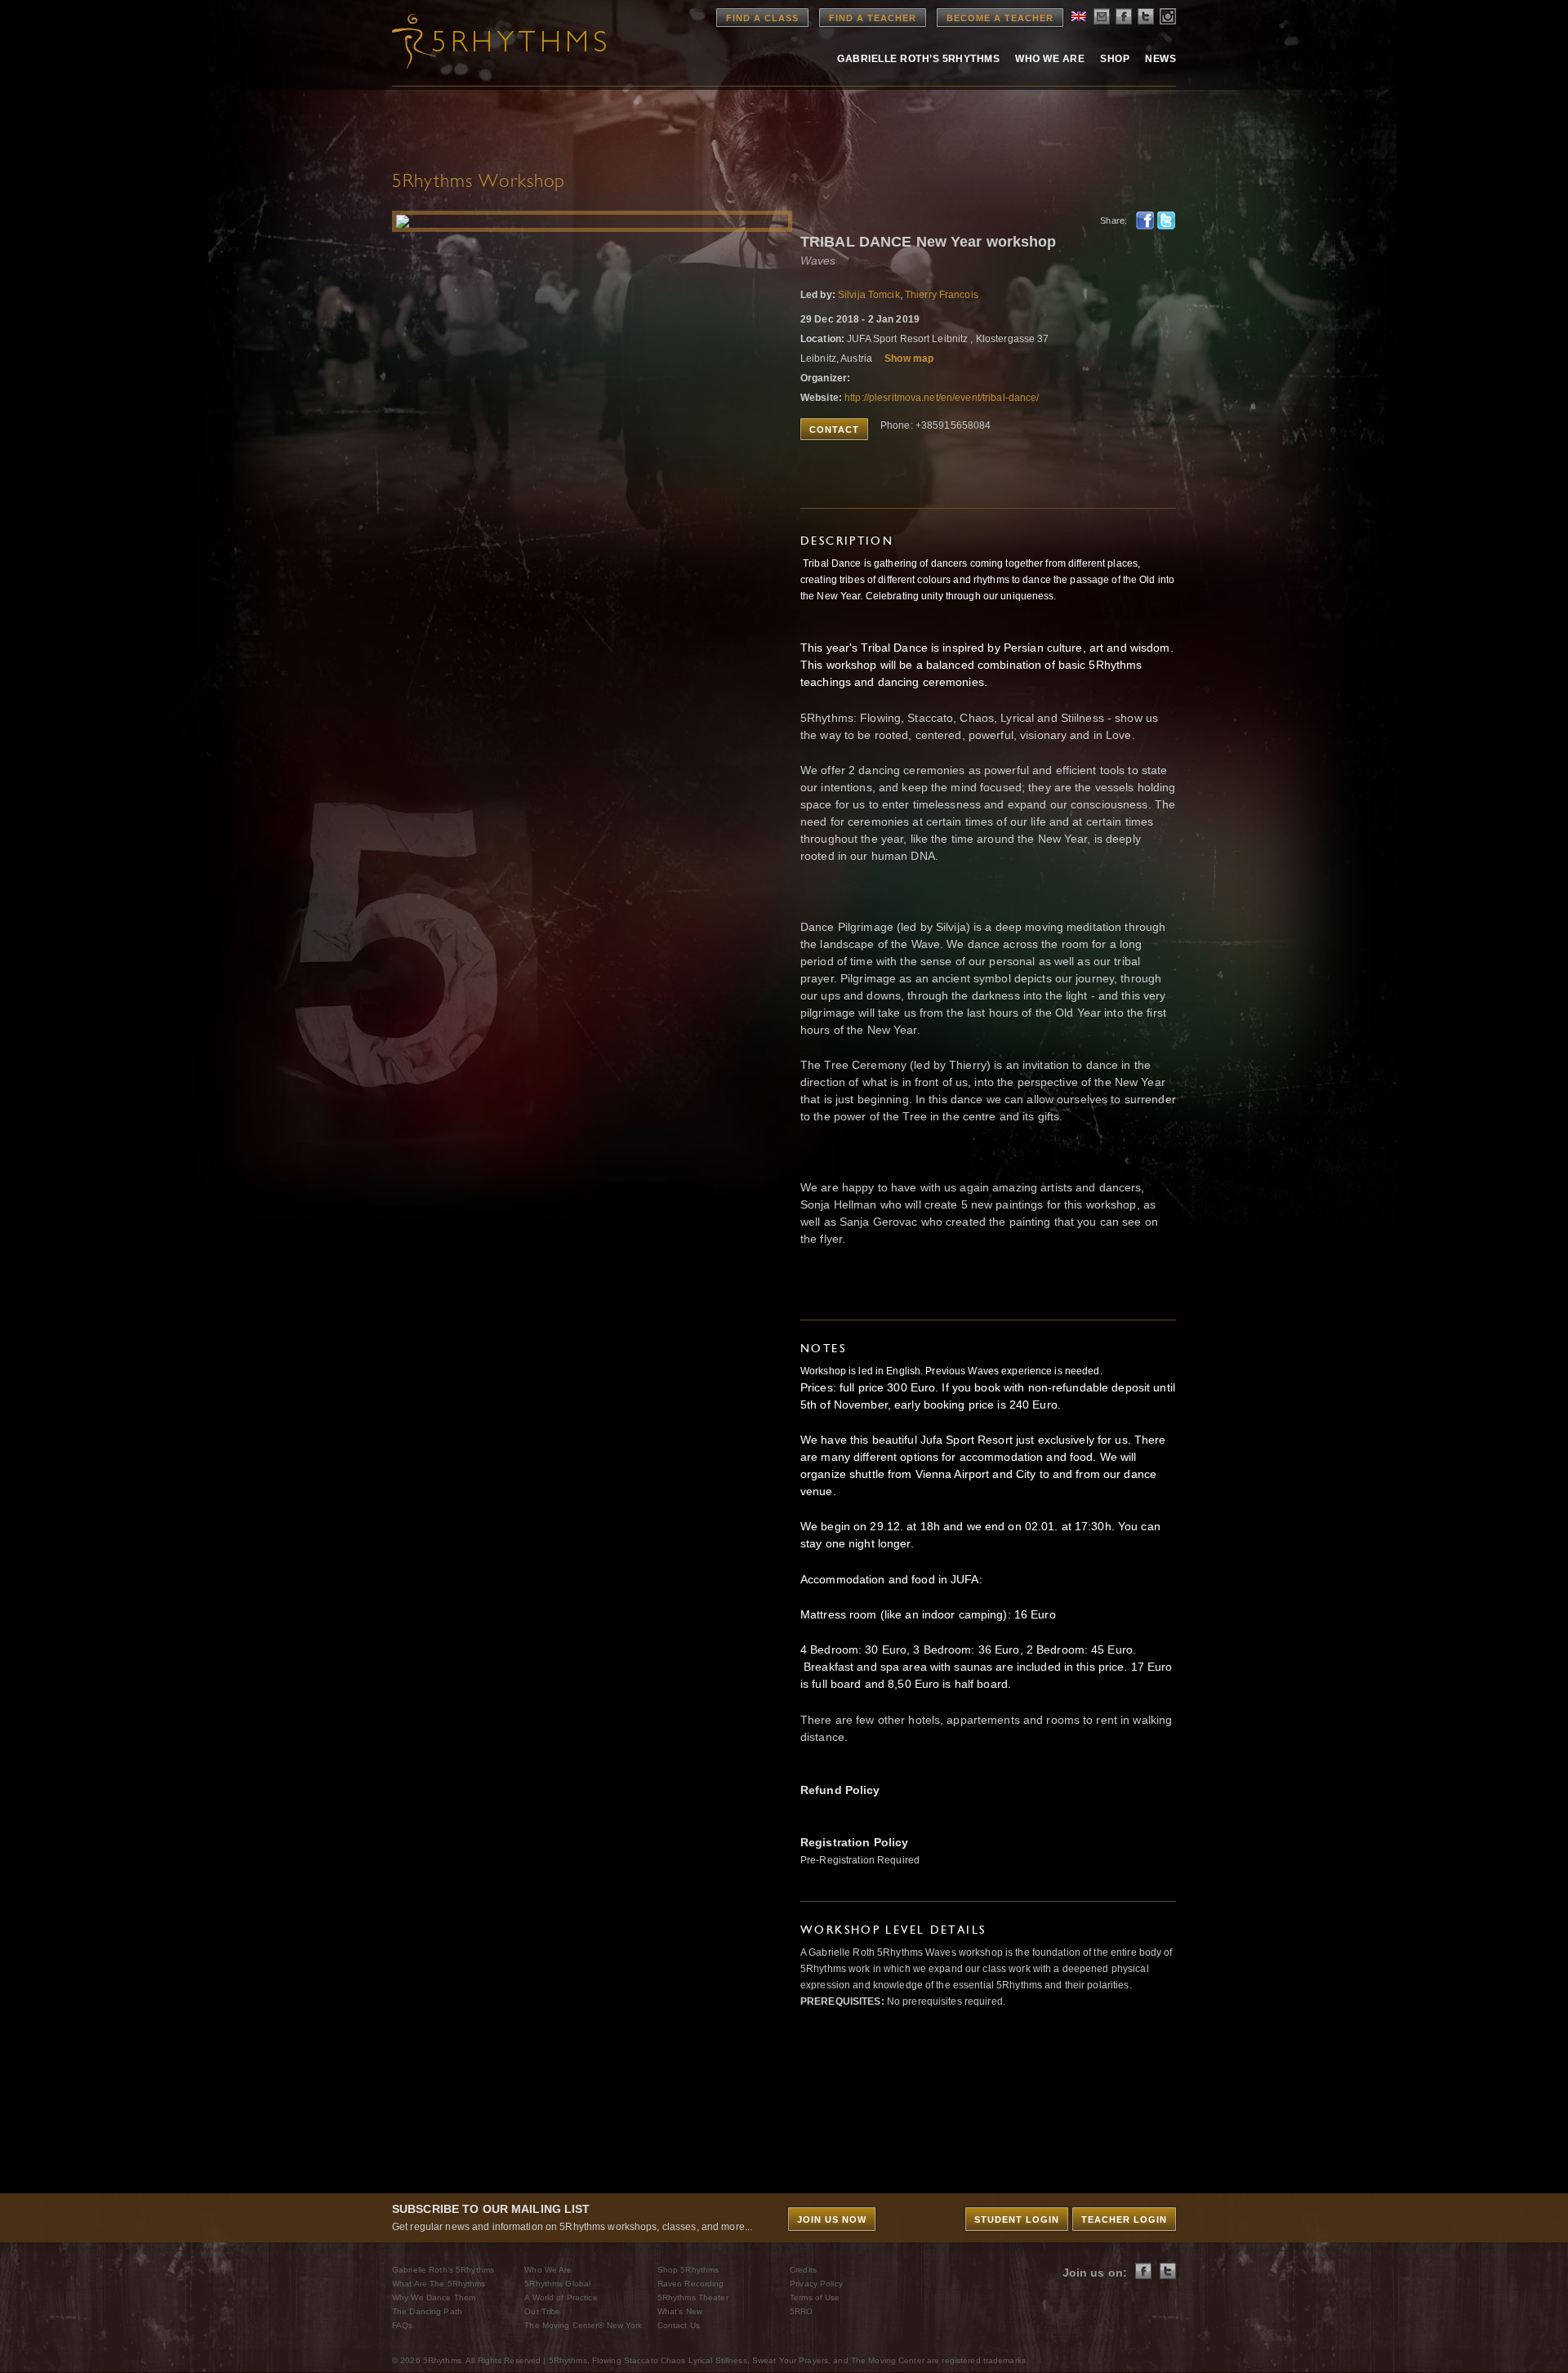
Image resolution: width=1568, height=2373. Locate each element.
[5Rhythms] (482, 41)
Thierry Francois (942, 295)
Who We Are (1050, 59)
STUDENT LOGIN (1017, 2219)
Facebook (1145, 220)
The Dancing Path (427, 2311)
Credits (803, 2270)
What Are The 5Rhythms (439, 2284)
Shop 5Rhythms (688, 2270)
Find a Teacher (873, 18)
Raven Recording (691, 2284)
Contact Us (679, 2325)
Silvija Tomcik (869, 295)
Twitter (1166, 220)
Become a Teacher (1000, 18)
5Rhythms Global (557, 2284)
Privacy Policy (816, 2284)
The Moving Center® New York (583, 2325)
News (1160, 59)
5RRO (801, 2311)
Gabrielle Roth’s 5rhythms (918, 59)
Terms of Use (815, 2297)
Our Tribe (542, 2311)
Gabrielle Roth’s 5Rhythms (443, 2270)
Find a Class (762, 18)
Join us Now (832, 2219)
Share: (1114, 220)
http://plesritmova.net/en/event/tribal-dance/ (942, 398)
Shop (1115, 59)
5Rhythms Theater (693, 2297)
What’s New (680, 2311)
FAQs (402, 2325)
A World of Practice (561, 2297)
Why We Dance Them (434, 2297)
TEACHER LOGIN (1124, 2219)
